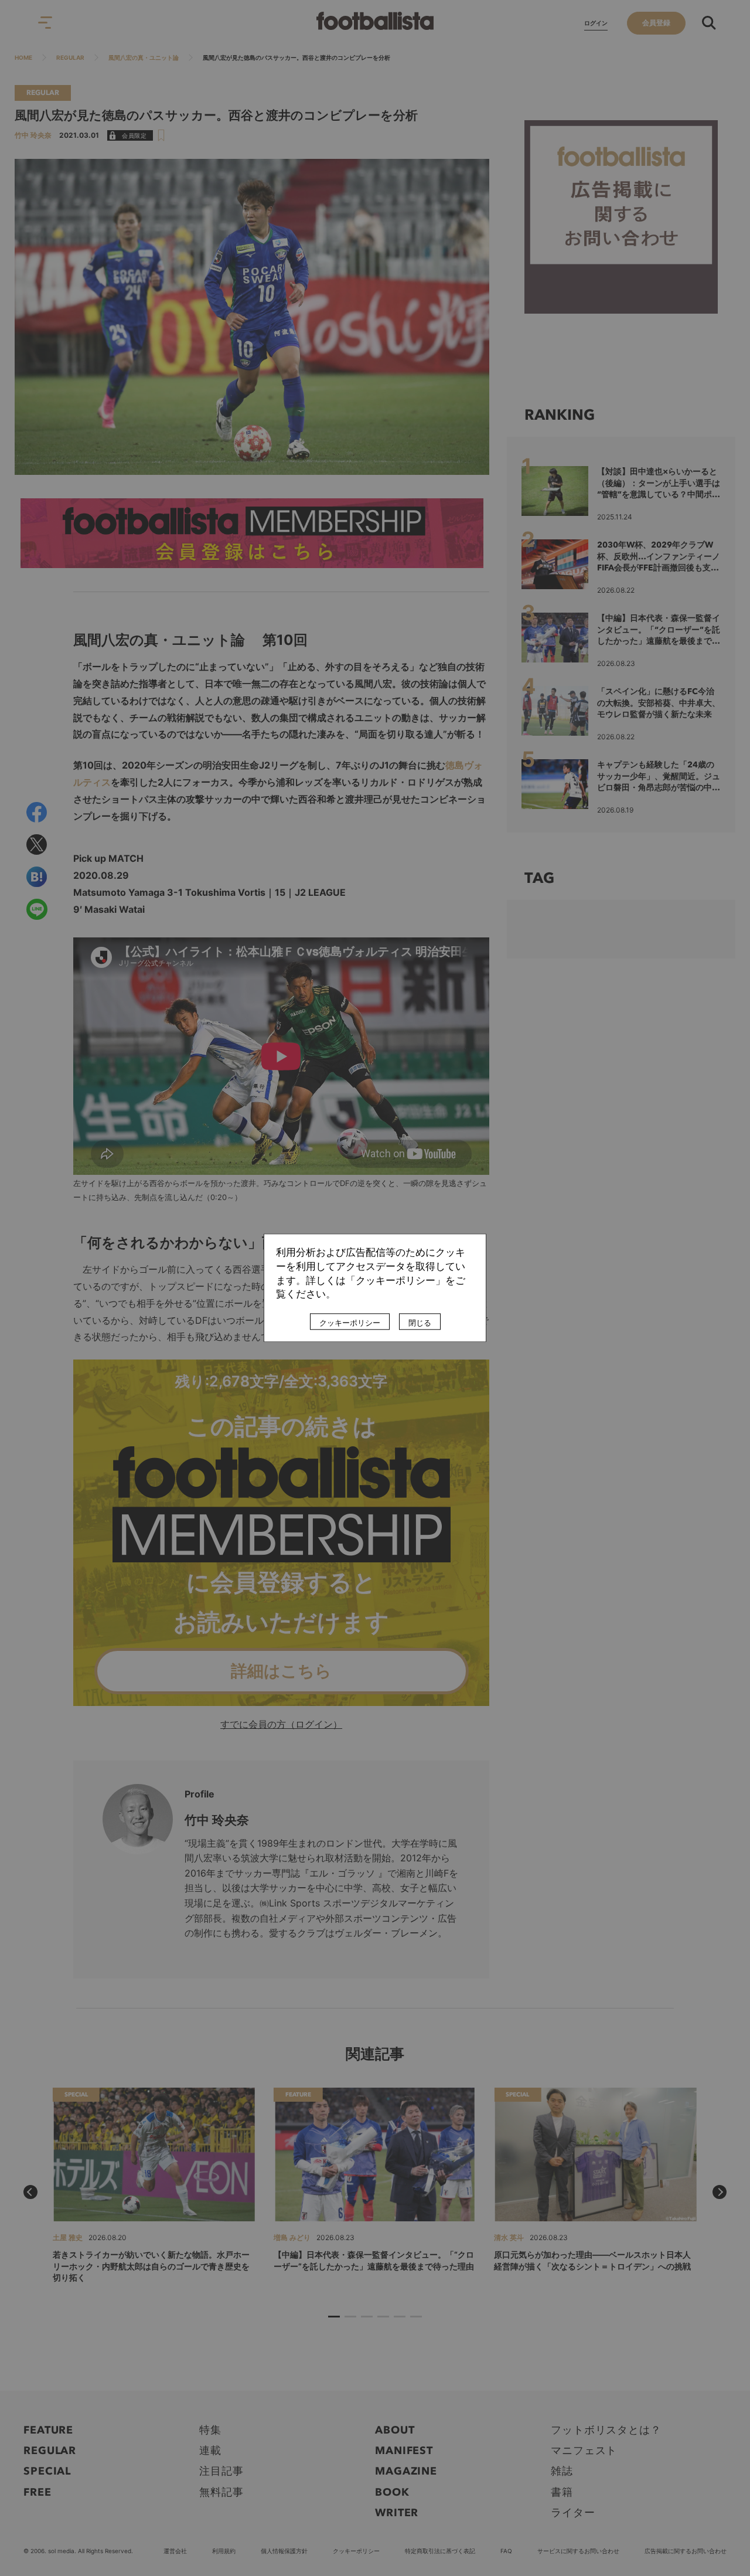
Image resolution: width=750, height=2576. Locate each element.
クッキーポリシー (350, 1323)
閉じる (420, 1323)
